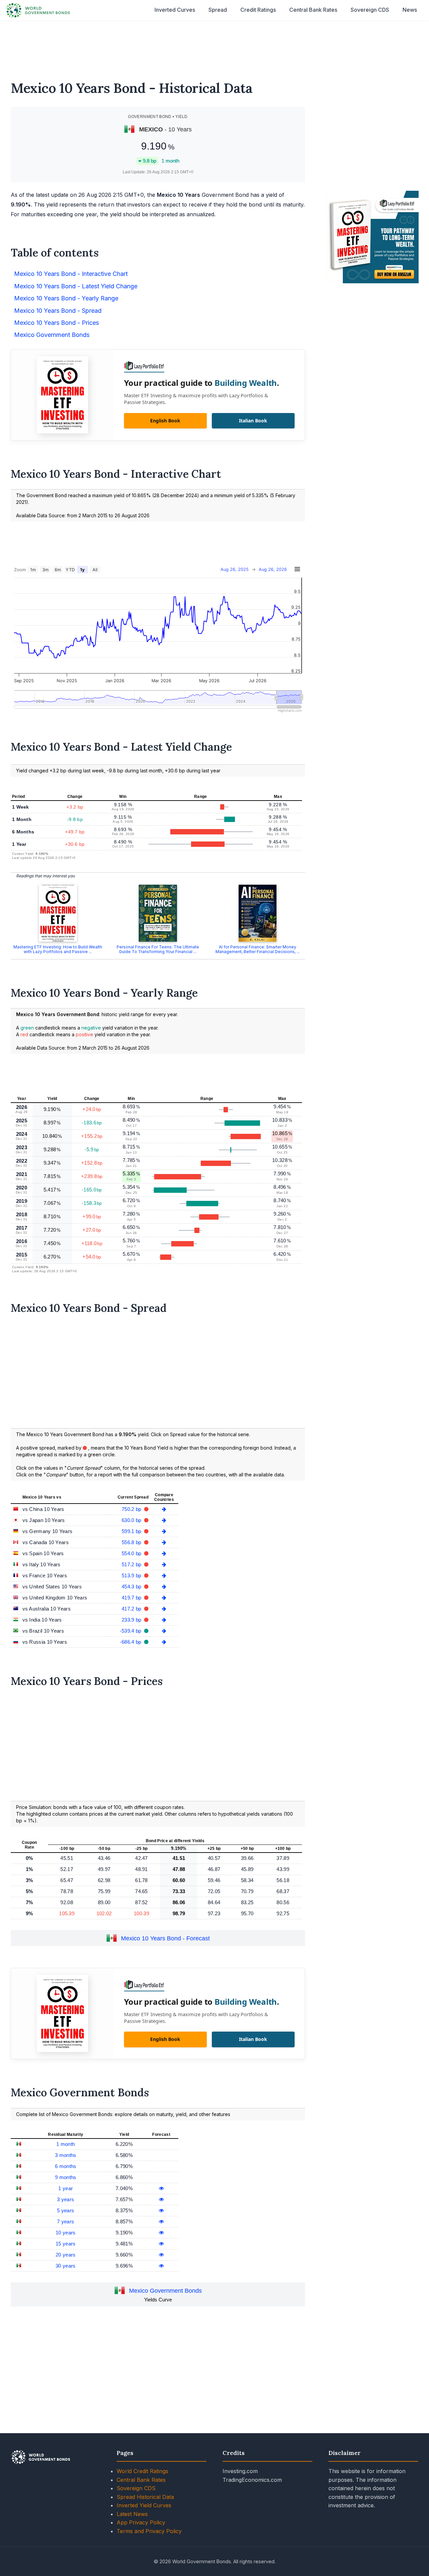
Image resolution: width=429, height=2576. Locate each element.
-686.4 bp (131, 1642)
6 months (66, 2166)
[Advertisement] (214, 46)
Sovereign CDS (370, 10)
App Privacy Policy (141, 2522)
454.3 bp (132, 1587)
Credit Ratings (258, 10)
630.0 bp (132, 1520)
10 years (66, 2233)
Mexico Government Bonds (165, 2291)
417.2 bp (132, 1609)
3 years (66, 2199)
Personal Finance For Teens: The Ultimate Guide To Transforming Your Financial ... (158, 949)
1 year (66, 2188)
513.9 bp (132, 1575)
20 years (66, 2255)
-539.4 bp (131, 1631)
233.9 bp (132, 1620)
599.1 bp (132, 1531)
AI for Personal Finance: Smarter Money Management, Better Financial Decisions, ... (258, 949)
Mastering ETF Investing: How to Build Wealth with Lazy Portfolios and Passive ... (58, 949)
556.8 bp (132, 1542)
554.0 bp (132, 1553)
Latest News (132, 2514)
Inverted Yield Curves (144, 2505)
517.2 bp (132, 1564)
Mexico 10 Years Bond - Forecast (165, 1939)
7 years (66, 2221)
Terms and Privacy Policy (149, 2531)
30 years (66, 2266)
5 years (66, 2210)
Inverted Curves (175, 10)
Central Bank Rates (313, 10)
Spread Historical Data (145, 2497)
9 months (66, 2177)
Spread (218, 10)
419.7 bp (132, 1598)
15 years (66, 2244)
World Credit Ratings (142, 2471)
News (410, 10)
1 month (66, 2144)
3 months (66, 2155)
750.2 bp (132, 1509)
